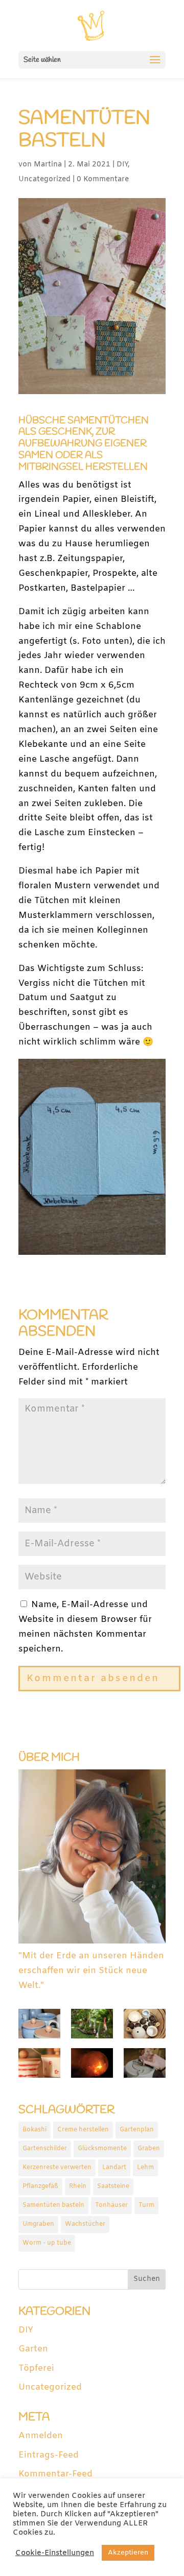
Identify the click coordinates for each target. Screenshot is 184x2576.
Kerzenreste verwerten (57, 2168)
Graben (149, 2149)
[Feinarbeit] (145, 2066)
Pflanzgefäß (40, 2186)
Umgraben (38, 2224)
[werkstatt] (145, 2026)
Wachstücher (85, 2224)
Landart (114, 2168)
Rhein (78, 2186)
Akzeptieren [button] (128, 2553)
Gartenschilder (45, 2149)
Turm (146, 2205)
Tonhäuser (111, 2205)
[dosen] (39, 2066)
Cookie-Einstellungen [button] (55, 2553)
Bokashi (34, 2130)
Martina (48, 165)
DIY (122, 165)
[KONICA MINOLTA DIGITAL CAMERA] (92, 2026)
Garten (33, 2349)
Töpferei (36, 2368)
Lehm (145, 2168)
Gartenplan (137, 2130)
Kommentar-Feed (55, 2474)
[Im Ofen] (92, 2066)
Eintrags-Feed (49, 2455)
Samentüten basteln (53, 2205)
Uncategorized (44, 179)
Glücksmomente (102, 2149)
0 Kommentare (103, 179)
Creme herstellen (83, 2130)
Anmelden (41, 2436)
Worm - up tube (47, 2243)
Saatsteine (113, 2186)
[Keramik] (39, 2026)
